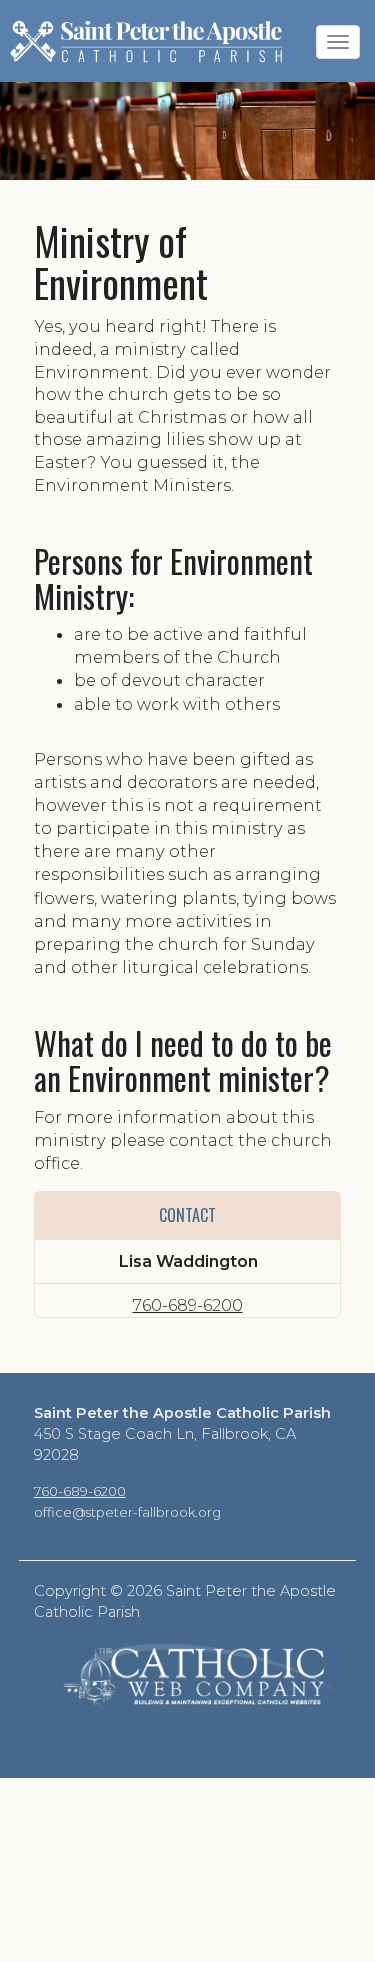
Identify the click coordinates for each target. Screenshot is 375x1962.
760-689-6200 (188, 1305)
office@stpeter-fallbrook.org (127, 1512)
